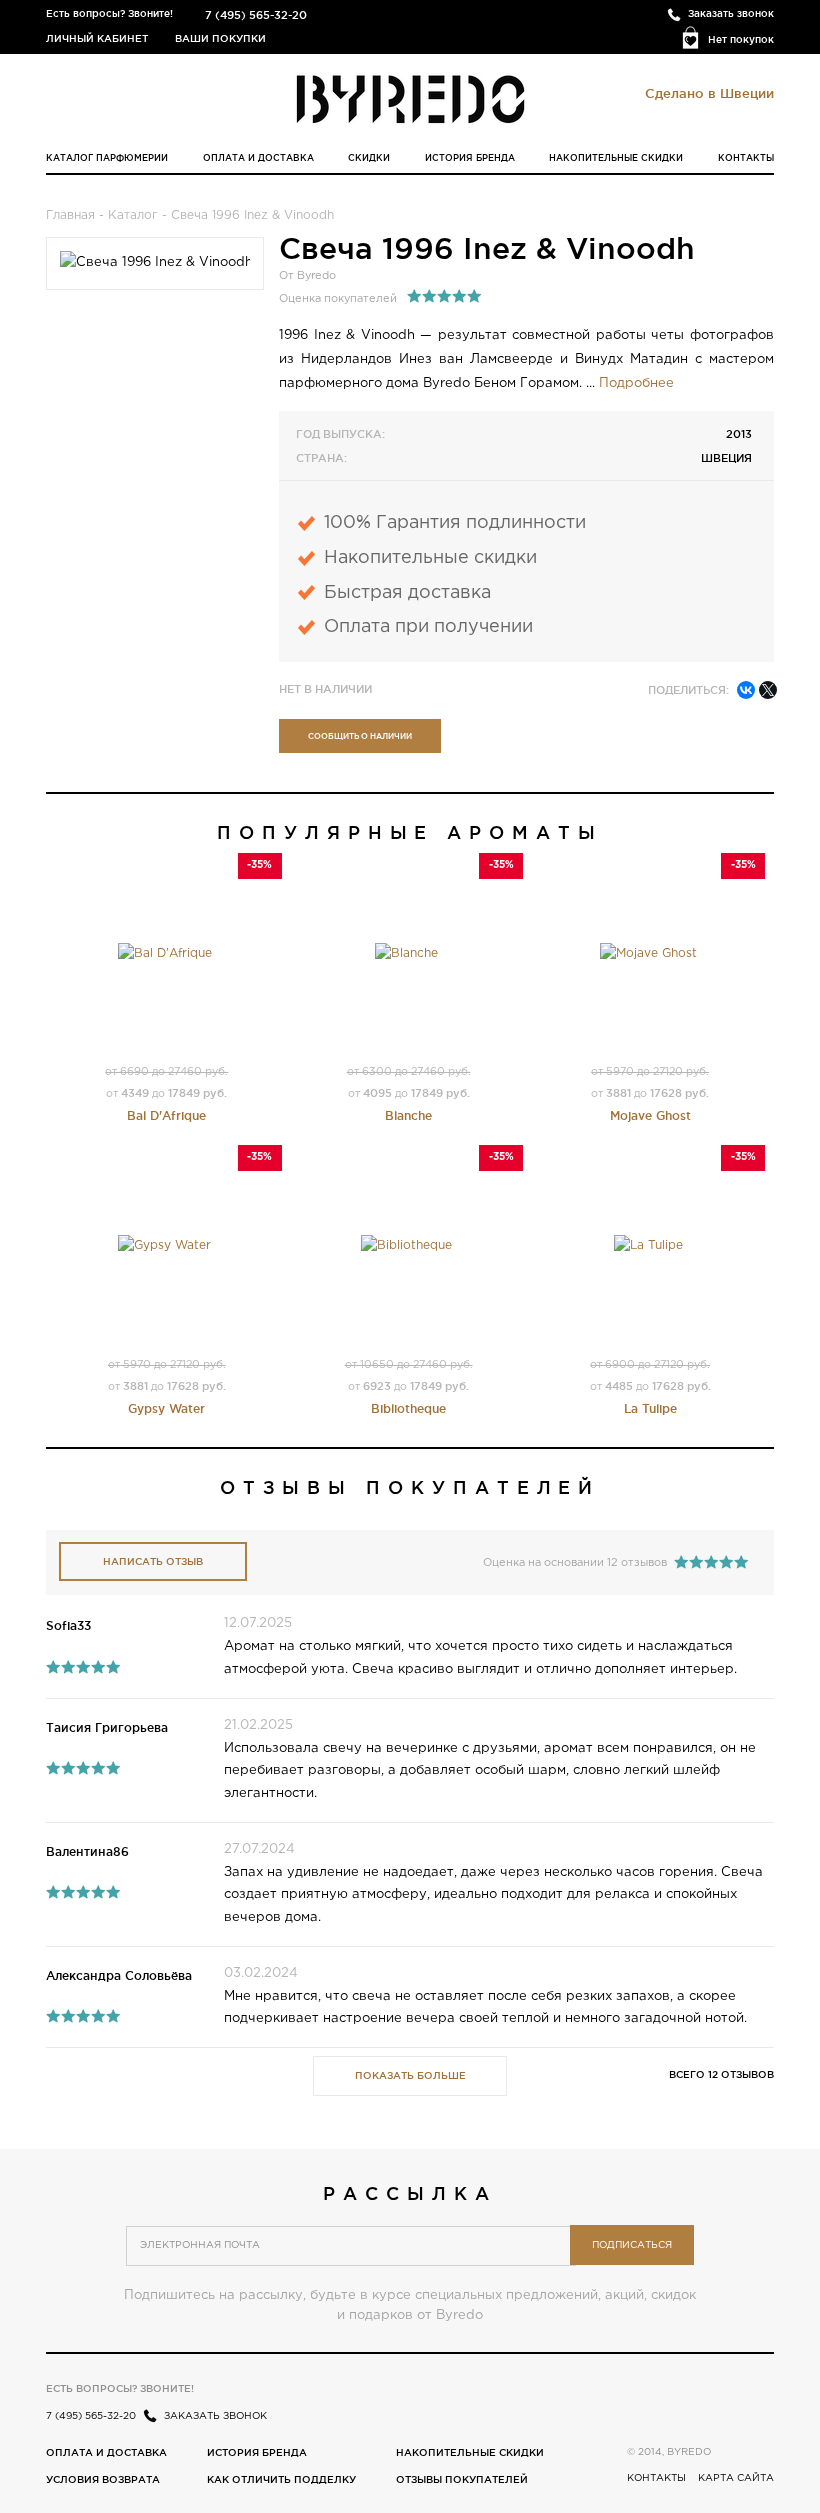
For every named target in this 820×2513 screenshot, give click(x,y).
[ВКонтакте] (746, 690)
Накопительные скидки (616, 158)
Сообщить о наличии (360, 736)
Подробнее (636, 383)
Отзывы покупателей (462, 2479)
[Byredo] (410, 98)
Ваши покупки (220, 38)
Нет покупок (741, 39)
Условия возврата (103, 2479)
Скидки (369, 158)
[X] (768, 690)
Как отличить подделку (281, 2479)
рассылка (409, 2193)
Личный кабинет (97, 38)
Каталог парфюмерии (107, 158)
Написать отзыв (153, 1561)
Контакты (746, 158)
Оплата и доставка (258, 158)
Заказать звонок (731, 13)
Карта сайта (736, 2478)
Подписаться (632, 2245)
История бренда (470, 158)
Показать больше (410, 2075)
